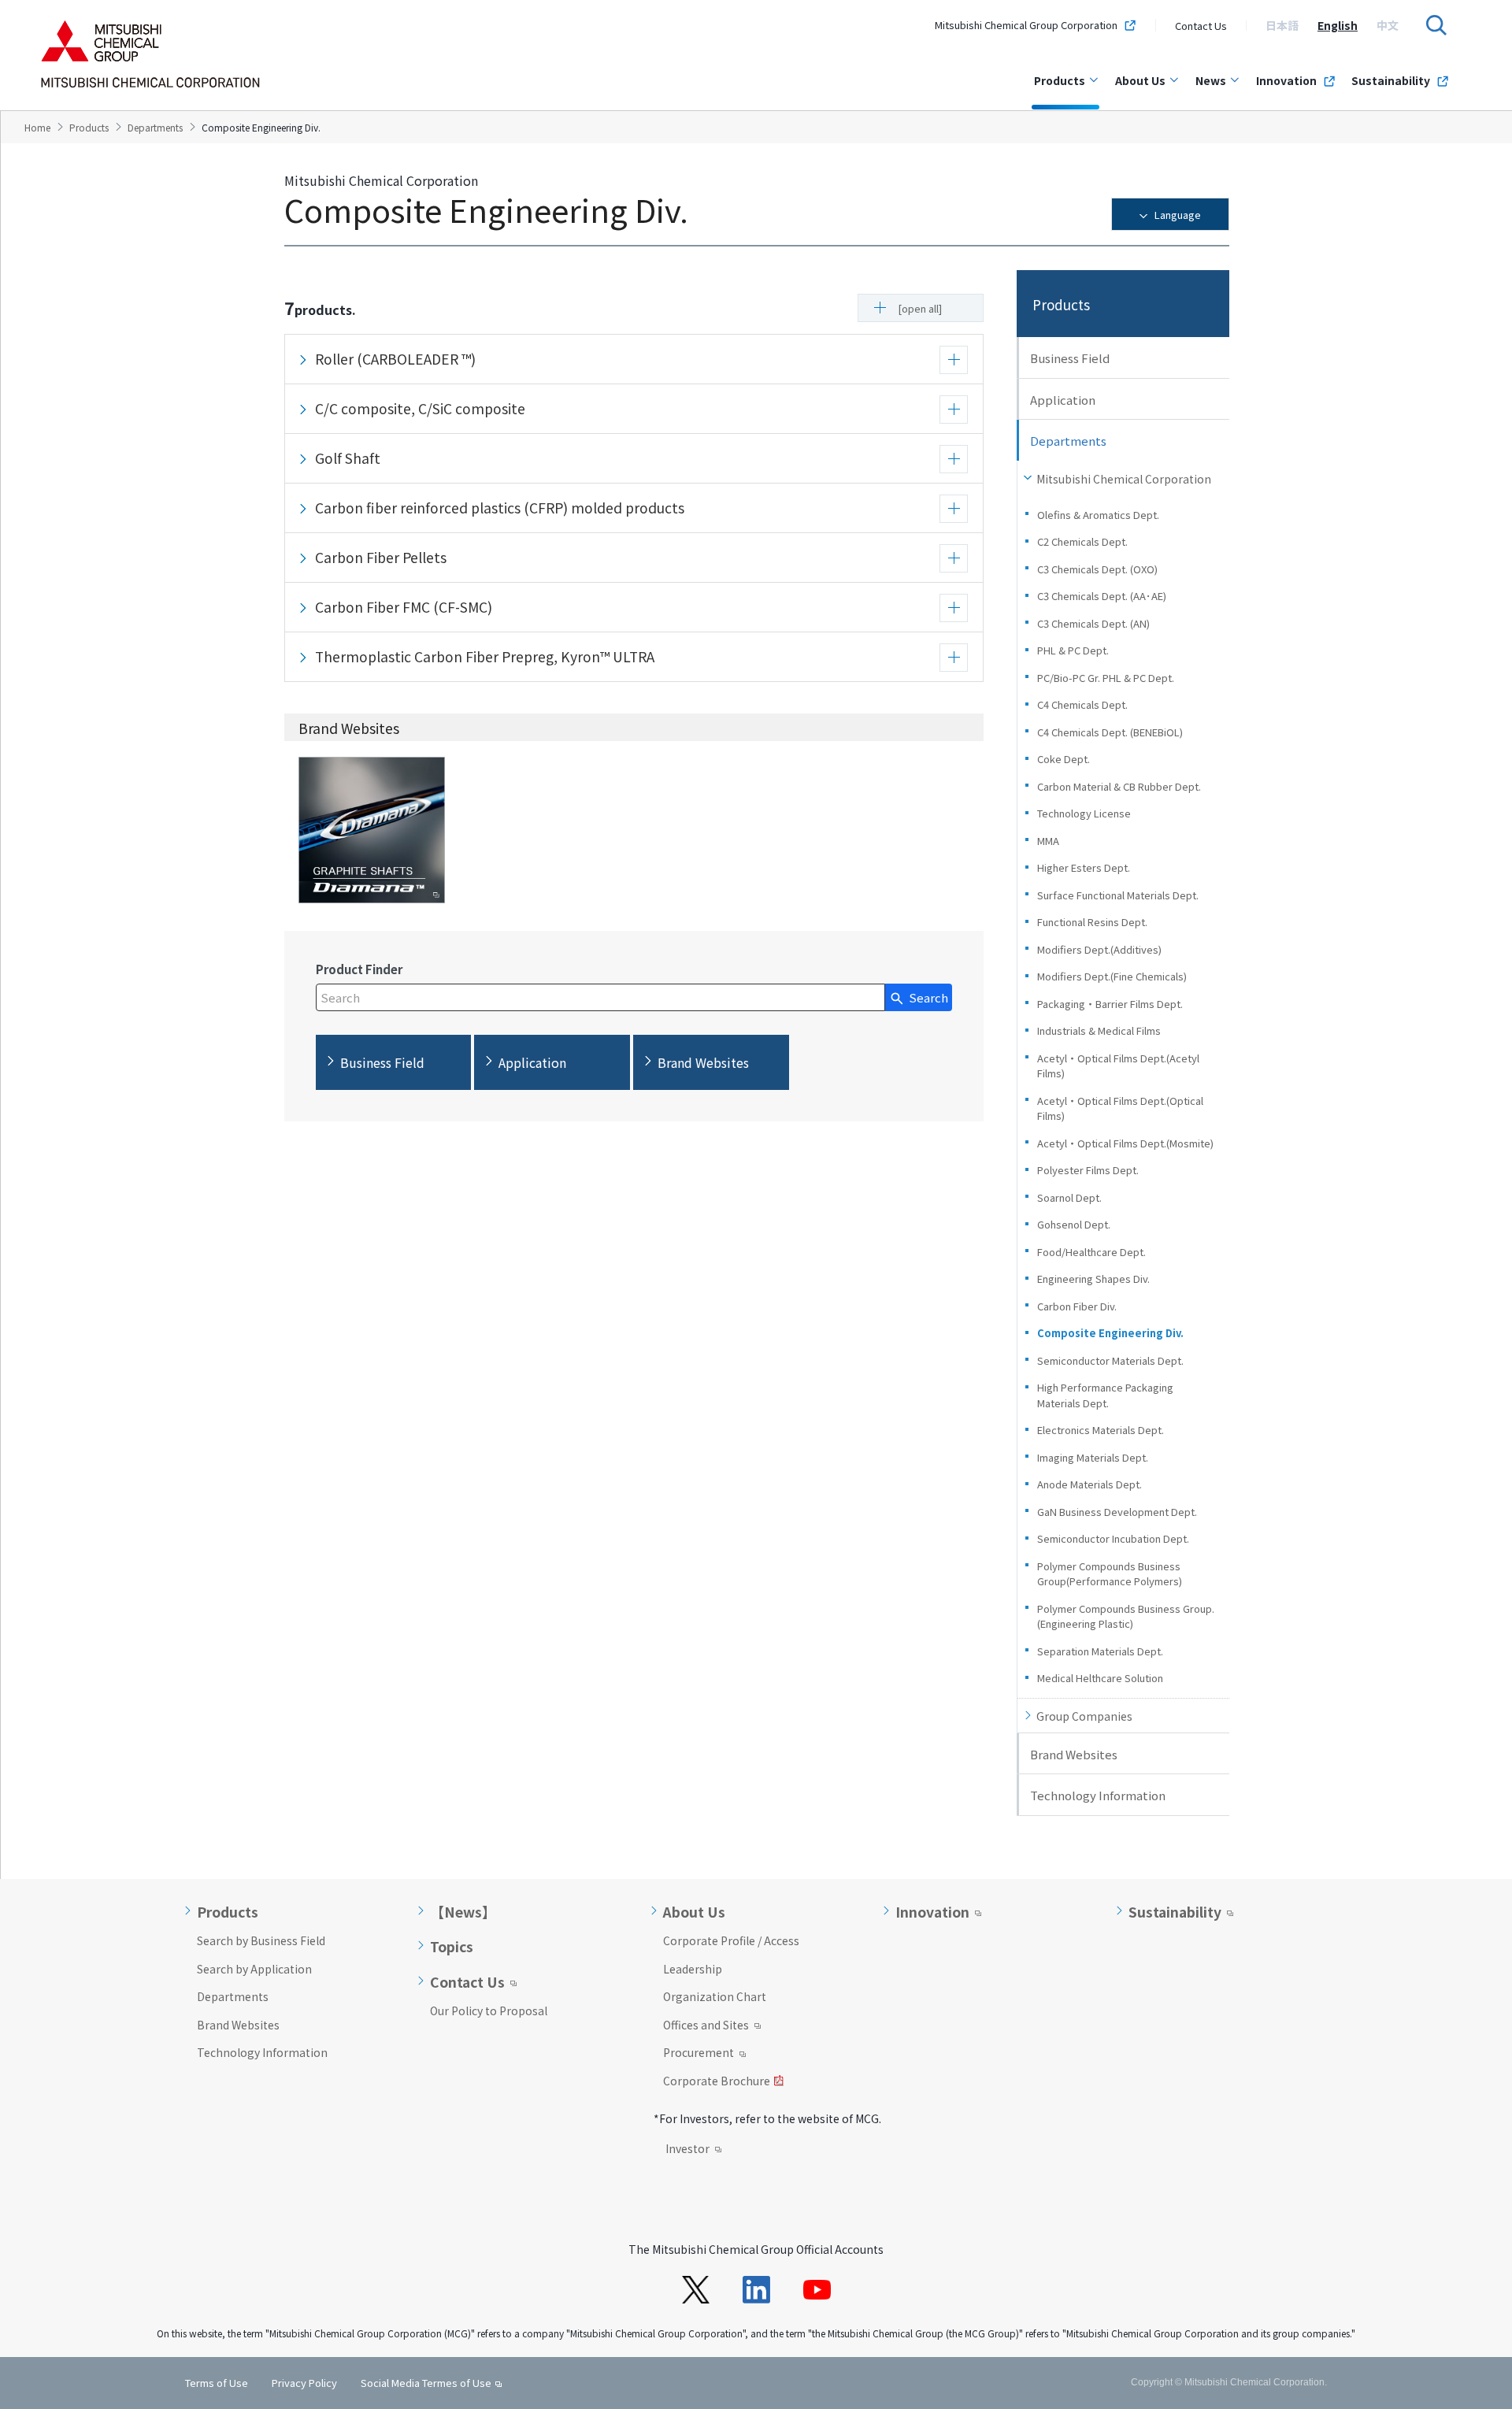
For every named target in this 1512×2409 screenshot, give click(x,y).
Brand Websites (1074, 1754)
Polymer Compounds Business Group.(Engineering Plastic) (1126, 1616)
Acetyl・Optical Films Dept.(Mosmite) (1125, 1143)
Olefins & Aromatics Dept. (1098, 515)
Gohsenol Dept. (1074, 1224)
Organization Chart (715, 1996)
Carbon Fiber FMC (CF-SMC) (404, 607)
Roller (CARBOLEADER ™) (395, 359)
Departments (233, 1996)
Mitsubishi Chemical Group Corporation (1026, 25)
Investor (687, 2150)
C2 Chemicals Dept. (1082, 541)
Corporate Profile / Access (731, 1940)
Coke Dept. (1064, 759)
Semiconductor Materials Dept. (1110, 1360)
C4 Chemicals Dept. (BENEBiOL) (1110, 732)
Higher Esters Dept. (1084, 867)
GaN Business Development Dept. (1117, 1512)
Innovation (1286, 80)
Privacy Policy (304, 2383)
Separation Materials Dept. (1100, 1651)
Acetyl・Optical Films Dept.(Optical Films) (1120, 1108)
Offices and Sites (706, 2026)
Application (1063, 400)
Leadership (693, 1969)
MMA (1048, 841)
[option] (1282, 25)
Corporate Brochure (717, 2082)
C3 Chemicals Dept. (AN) (1093, 623)
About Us (1140, 80)
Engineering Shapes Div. (1093, 1279)
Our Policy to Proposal (489, 2011)
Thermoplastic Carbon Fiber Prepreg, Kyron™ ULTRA (485, 656)
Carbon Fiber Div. (1077, 1306)
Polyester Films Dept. (1088, 1170)
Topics (452, 1947)
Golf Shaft (348, 458)
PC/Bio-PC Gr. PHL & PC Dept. (1106, 678)
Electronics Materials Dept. (1101, 1430)
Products (1060, 80)
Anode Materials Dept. (1090, 1484)
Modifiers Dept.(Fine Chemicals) (1117, 976)
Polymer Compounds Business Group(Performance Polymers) (1110, 1574)
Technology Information (1098, 1795)
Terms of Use (217, 2383)
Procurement (699, 2054)
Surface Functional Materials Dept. (1118, 895)
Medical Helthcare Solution (1100, 1678)
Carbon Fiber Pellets (381, 557)
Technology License (1084, 813)
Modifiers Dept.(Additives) (1099, 949)
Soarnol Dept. (1069, 1197)
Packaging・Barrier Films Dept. (1110, 1004)
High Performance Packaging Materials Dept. (1105, 1395)
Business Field (1070, 358)
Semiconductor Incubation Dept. (1113, 1538)
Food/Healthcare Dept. (1091, 1252)
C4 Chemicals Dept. (1082, 704)
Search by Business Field (261, 1940)
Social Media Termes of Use (426, 2383)
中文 (1388, 25)
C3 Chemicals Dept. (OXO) (1097, 569)
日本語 (1282, 25)
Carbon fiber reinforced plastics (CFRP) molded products (500, 508)
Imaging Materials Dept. (1093, 1457)
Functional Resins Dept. (1092, 922)
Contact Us (1201, 26)
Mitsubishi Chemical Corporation (1124, 479)
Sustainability (1391, 80)
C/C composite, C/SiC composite (420, 408)
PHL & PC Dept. (1073, 650)
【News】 (463, 1912)
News (1211, 80)
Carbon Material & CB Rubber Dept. (1119, 786)
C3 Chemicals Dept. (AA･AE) (1102, 596)
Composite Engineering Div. (1110, 1333)
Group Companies (1084, 1716)
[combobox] (600, 997)
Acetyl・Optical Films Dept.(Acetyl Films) (1118, 1066)
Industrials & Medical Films (1099, 1030)
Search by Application (254, 1969)
